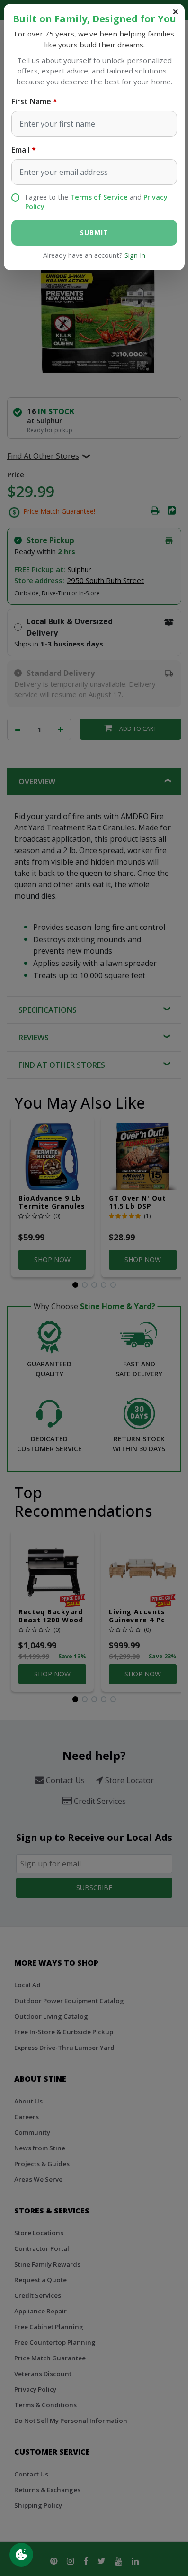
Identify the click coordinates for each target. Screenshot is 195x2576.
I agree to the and (96, 202)
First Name (31, 101)
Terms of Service (99, 197)
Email (21, 150)
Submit (94, 232)
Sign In (135, 255)
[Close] (176, 11)
